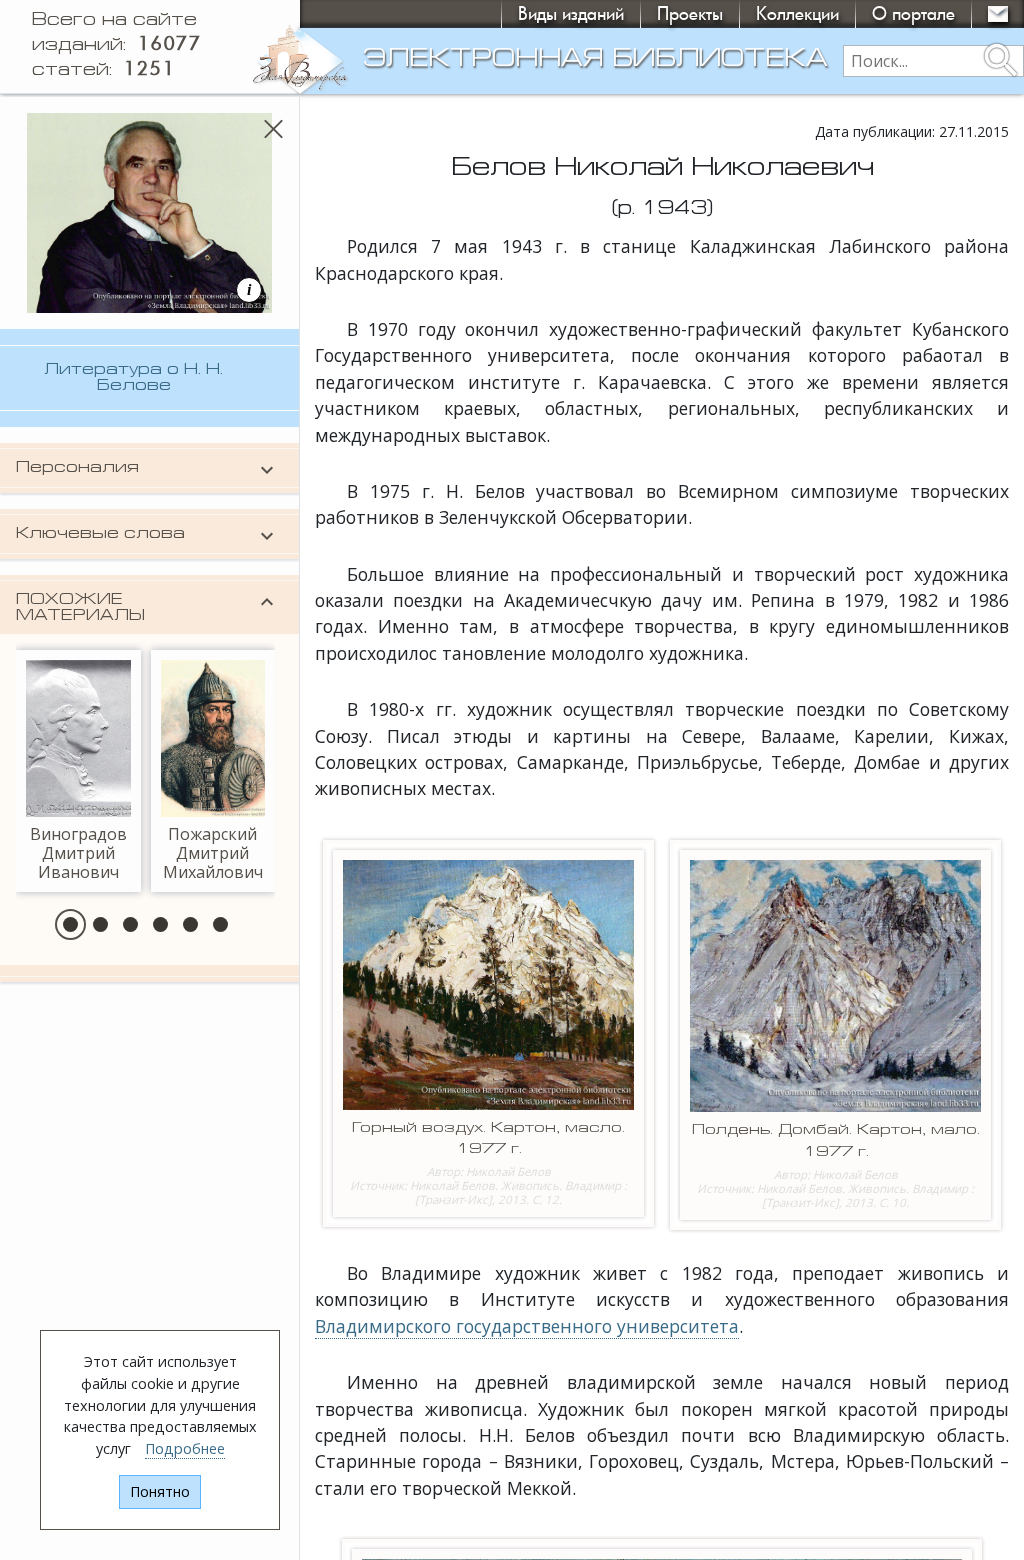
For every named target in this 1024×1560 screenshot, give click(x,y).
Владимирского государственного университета (527, 1326)
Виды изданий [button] (571, 13)
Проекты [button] (690, 13)
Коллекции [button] (797, 13)
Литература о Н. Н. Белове (133, 378)
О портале (913, 13)
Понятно (160, 1491)
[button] (70, 924)
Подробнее (185, 1448)
